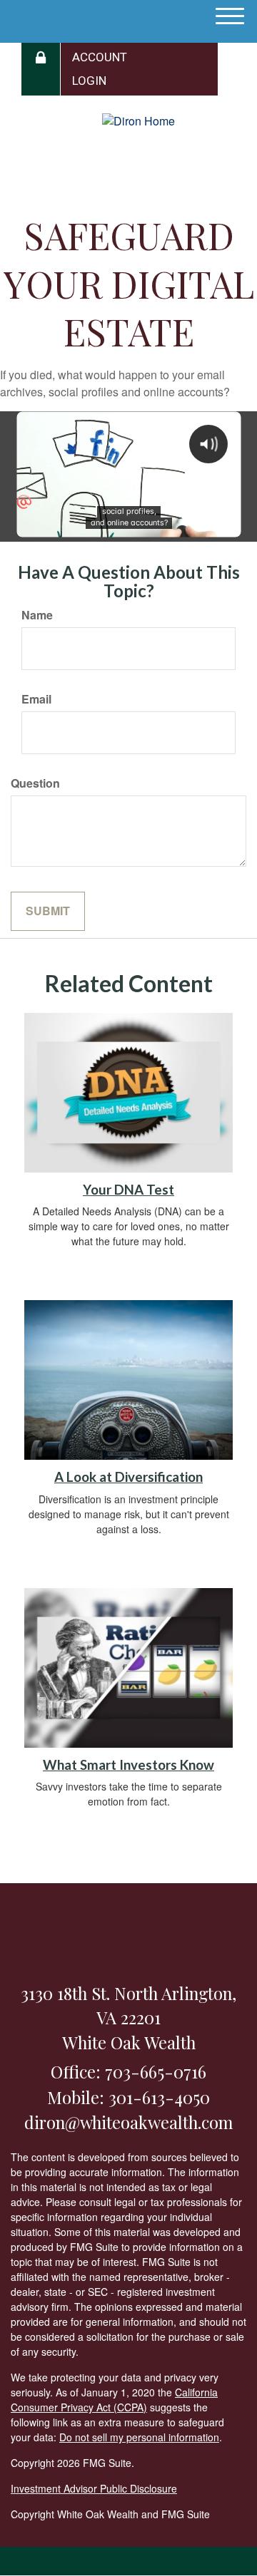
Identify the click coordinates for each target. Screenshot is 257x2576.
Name (37, 615)
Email (36, 699)
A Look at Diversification (128, 1477)
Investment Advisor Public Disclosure (94, 2488)
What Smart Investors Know (128, 1765)
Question (35, 783)
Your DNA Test (128, 1190)
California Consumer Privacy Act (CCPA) (114, 2400)
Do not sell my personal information (139, 2437)
